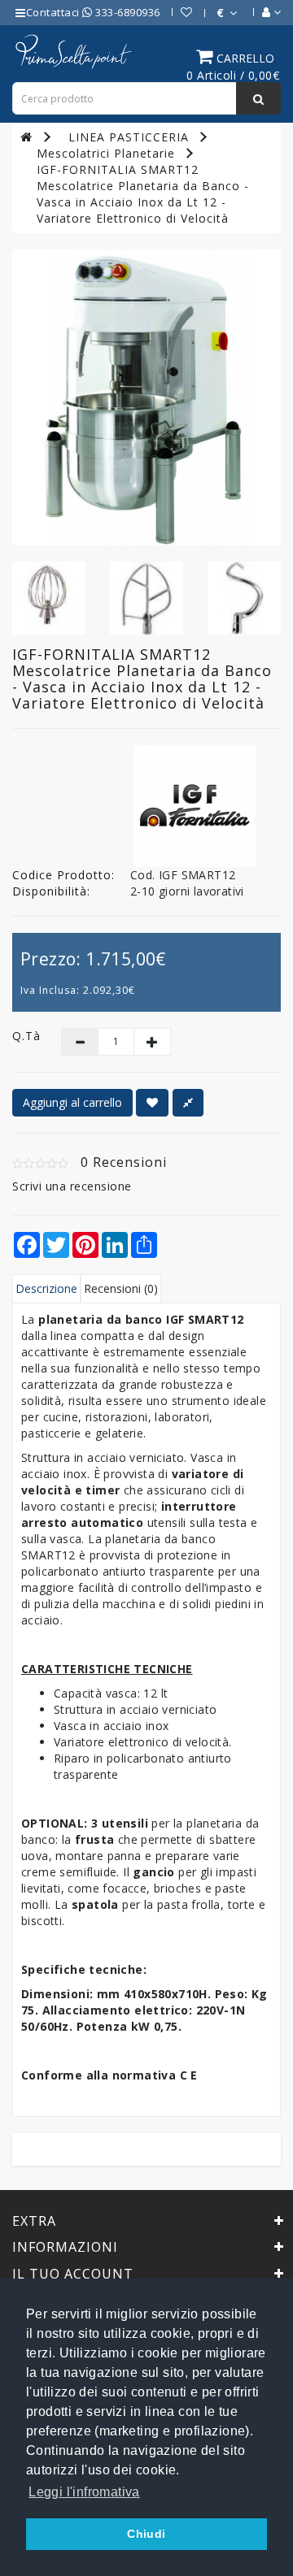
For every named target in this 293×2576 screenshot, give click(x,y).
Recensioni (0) (121, 1288)
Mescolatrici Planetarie (106, 153)
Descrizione (46, 1288)
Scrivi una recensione (72, 1186)
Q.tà (24, 1036)
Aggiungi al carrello (72, 1102)
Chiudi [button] (146, 2534)
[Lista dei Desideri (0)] (178, 12)
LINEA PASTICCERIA (129, 137)
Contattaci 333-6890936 (93, 12)
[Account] (263, 12)
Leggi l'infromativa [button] (84, 2492)
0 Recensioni (124, 1162)
